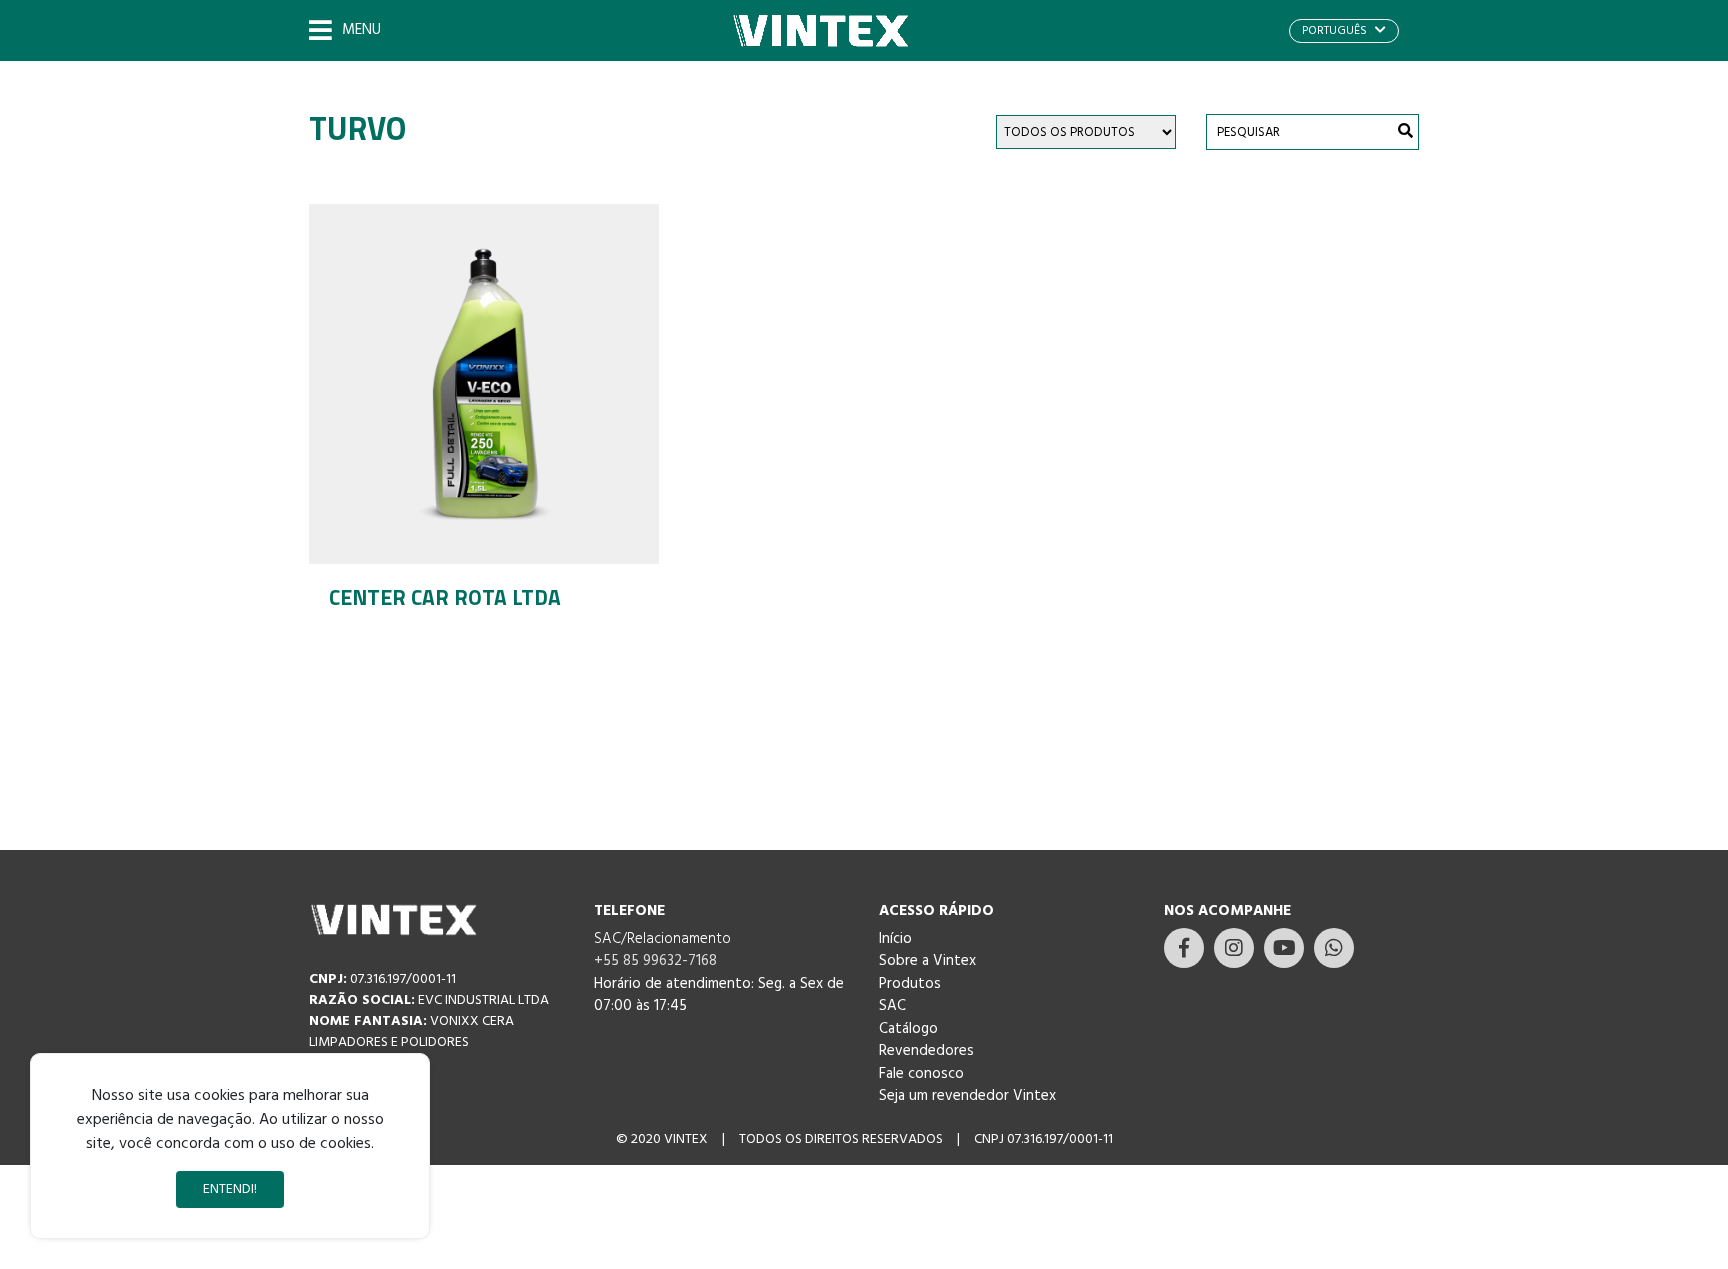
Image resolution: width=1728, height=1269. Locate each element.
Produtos (910, 984)
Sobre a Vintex (927, 961)
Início (895, 939)
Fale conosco (921, 1074)
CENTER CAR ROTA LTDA (445, 597)
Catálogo (908, 1029)
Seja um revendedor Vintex (967, 1096)
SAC (892, 1006)
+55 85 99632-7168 (655, 961)
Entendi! (230, 1189)
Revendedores (926, 1051)
